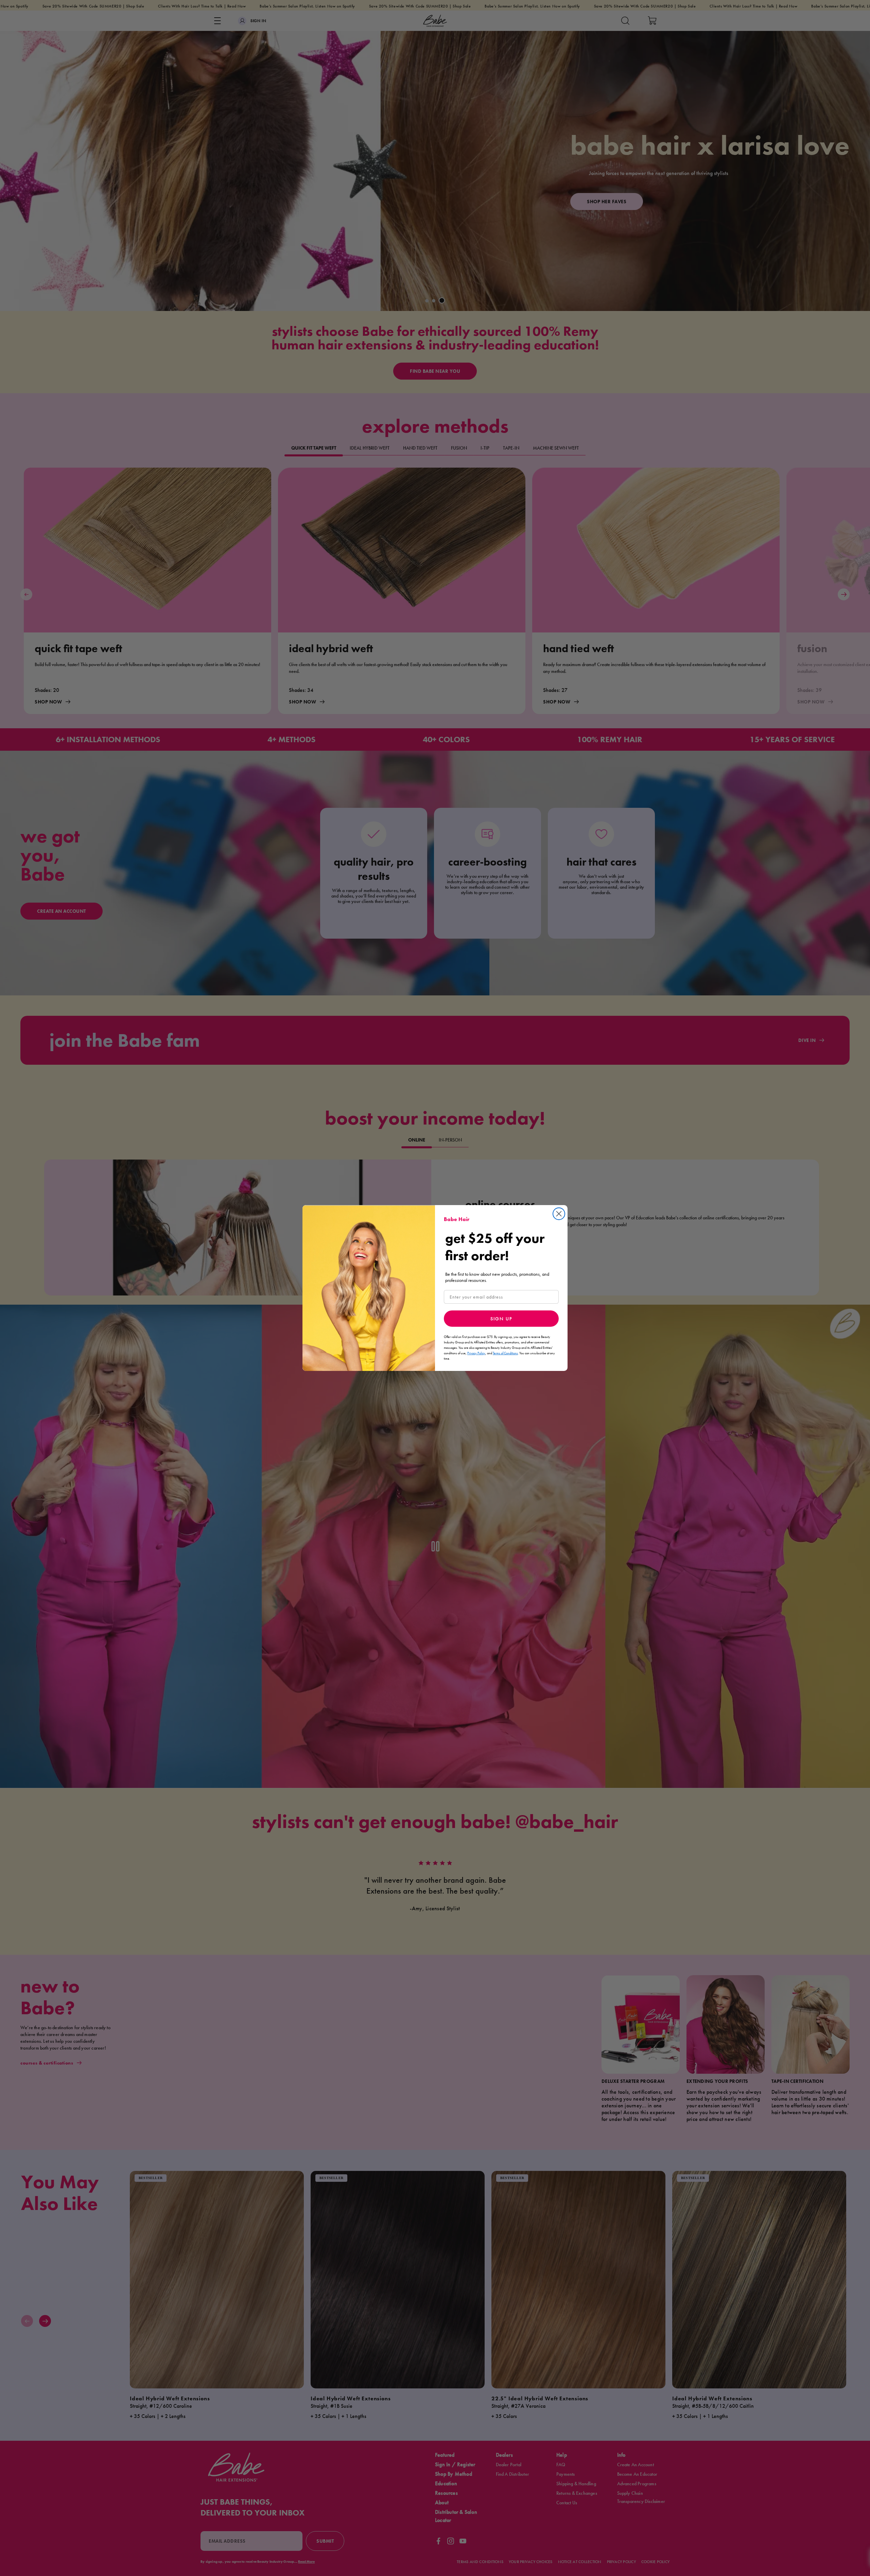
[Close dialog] (559, 1214)
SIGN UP (501, 1319)
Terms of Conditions (505, 1353)
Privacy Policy (476, 1353)
